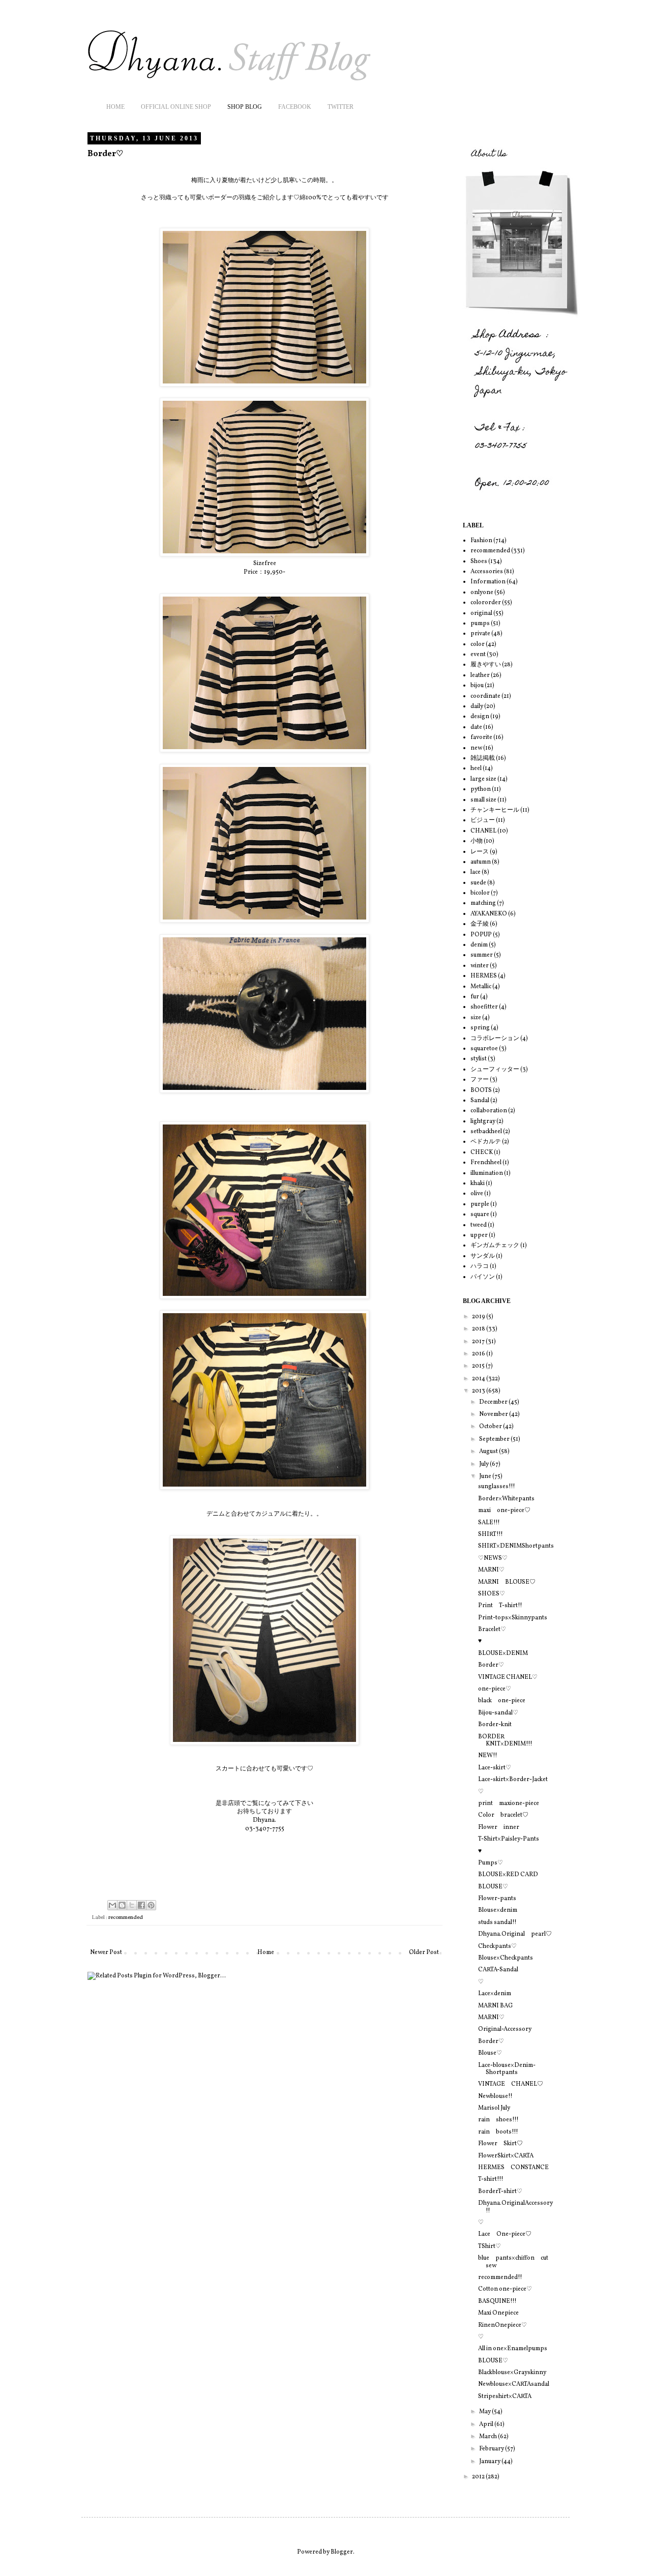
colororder (486, 603)
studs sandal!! (497, 1922)
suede (478, 883)
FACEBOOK (295, 107)
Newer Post (106, 1952)
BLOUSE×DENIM (503, 1653)
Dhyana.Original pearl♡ (515, 1934)
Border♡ (491, 1665)
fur (475, 997)
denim (479, 945)
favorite (481, 737)
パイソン (483, 1277)
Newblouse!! (495, 2096)
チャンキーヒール (495, 810)
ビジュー (483, 820)
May (485, 2412)
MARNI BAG (495, 2006)
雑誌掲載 (483, 758)
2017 (479, 1342)
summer (482, 955)
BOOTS (481, 1090)
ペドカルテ (486, 1142)
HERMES (484, 976)
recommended (126, 1918)
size (476, 1018)
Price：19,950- (264, 572)
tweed (479, 1225)
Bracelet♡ (492, 1630)
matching (483, 903)
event (478, 655)
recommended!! (500, 2277)
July (484, 1464)
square (480, 1215)
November (494, 1414)
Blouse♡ (490, 2053)
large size (483, 779)
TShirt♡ (490, 2246)
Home (266, 1952)
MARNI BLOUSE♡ (507, 1582)
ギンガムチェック (495, 1246)
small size (483, 800)
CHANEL (483, 831)
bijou (477, 686)
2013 (479, 1391)
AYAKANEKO (489, 914)
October (491, 1427)
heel (476, 768)
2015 (479, 1366)
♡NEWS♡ (493, 1558)
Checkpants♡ (497, 1946)
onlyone (482, 593)
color (478, 644)
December (494, 1402)
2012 (479, 2477)
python (481, 789)
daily (477, 706)
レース (480, 852)
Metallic (481, 987)
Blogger (342, 2552)
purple (480, 1204)
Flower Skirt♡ (500, 2144)
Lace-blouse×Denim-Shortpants (507, 2069)
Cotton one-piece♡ (505, 2289)
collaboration (489, 1111)
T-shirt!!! (491, 2179)
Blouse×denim (498, 1910)
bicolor (480, 893)
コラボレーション (495, 1039)
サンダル (483, 1256)
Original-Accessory (505, 2029)
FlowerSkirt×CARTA (506, 2156)
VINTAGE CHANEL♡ (508, 1677)
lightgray (483, 1121)
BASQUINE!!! (497, 2301)
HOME (115, 107)
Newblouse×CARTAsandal (514, 2384)
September (495, 1439)
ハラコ (480, 1266)
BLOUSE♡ (493, 1887)
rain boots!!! (498, 2132)
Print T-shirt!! (500, 1606)
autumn (481, 862)
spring (480, 1028)
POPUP (481, 935)
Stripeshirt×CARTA (505, 2396)
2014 (479, 1379)
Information (488, 582)
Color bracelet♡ (503, 1815)
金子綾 (480, 924)
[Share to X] (132, 1905)
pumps (480, 624)
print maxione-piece (509, 1803)
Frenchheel (486, 1163)
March (489, 2437)
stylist (479, 1059)
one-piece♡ (495, 1689)
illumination (487, 1173)
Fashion (481, 541)
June (486, 1476)
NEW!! (488, 1756)
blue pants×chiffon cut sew (513, 2262)
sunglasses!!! (497, 1487)
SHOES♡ (492, 1594)
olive (477, 1194)
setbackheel (486, 1132)
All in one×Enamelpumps (513, 2349)
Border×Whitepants (506, 1499)
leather (480, 675)
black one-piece (502, 1701)
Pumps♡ (491, 1863)
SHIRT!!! (491, 1534)
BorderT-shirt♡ (500, 2192)
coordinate (485, 696)
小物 (477, 841)
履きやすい (486, 665)
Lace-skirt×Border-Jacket (513, 1780)
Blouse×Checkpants (506, 1958)
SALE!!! (489, 1523)
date (476, 727)
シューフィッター (495, 1070)
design (480, 717)
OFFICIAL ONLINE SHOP (176, 107)
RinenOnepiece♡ (502, 2325)
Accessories (487, 572)
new (476, 748)
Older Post (424, 1952)
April (487, 2424)
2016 (479, 1354)
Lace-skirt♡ (495, 1768)
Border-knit (495, 1725)
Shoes (479, 561)
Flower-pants (497, 1899)
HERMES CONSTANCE (513, 2168)
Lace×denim (495, 1994)
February (492, 2449)
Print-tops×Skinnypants (513, 1618)
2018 (479, 1329)
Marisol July (494, 2108)
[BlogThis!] (122, 1905)
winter (480, 966)
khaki (478, 1183)
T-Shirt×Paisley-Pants (509, 1839)
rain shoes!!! (498, 2120)
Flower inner (499, 1827)
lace (476, 872)
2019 (479, 1317)
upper (479, 1235)
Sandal (480, 1101)
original (481, 613)
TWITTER (341, 107)
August (489, 1452)
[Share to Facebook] (141, 1905)
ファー (480, 1080)
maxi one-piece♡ (504, 1511)
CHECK (482, 1152)
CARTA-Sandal (498, 1970)
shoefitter (484, 1007)
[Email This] (112, 1905)
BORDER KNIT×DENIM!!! (505, 1740)
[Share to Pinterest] (151, 1905)
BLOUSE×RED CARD (508, 1875)
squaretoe (484, 1049)
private (480, 634)
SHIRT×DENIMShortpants (516, 1546)
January (490, 2462)
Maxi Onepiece (498, 2313)
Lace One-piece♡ (505, 2234)
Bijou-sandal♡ (498, 1713)
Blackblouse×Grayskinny (512, 2373)
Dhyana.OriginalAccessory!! (515, 2207)
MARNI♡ (491, 1570)
